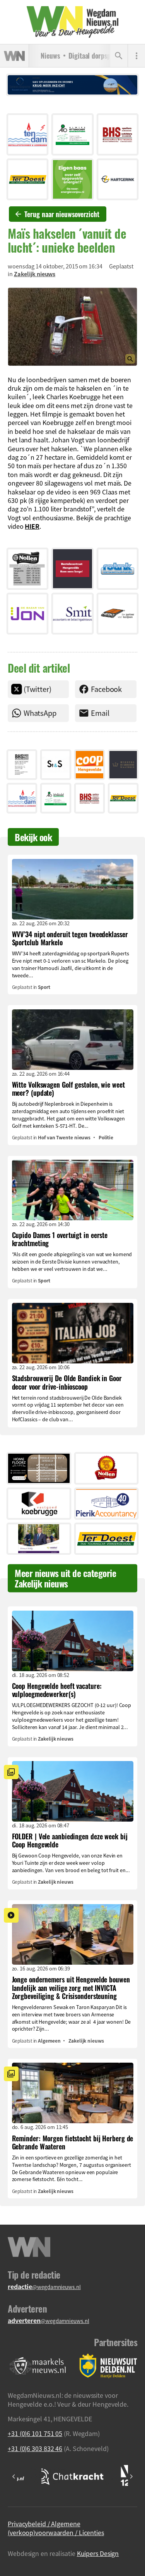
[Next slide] (131, 2476)
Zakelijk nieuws (35, 274)
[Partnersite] (38, 2366)
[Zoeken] (119, 56)
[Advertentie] (27, 134)
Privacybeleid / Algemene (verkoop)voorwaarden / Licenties (56, 2528)
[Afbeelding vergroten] (72, 327)
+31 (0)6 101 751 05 (35, 2433)
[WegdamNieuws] (72, 22)
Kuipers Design (98, 2553)
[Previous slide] (14, 2476)
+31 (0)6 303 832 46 (35, 2448)
